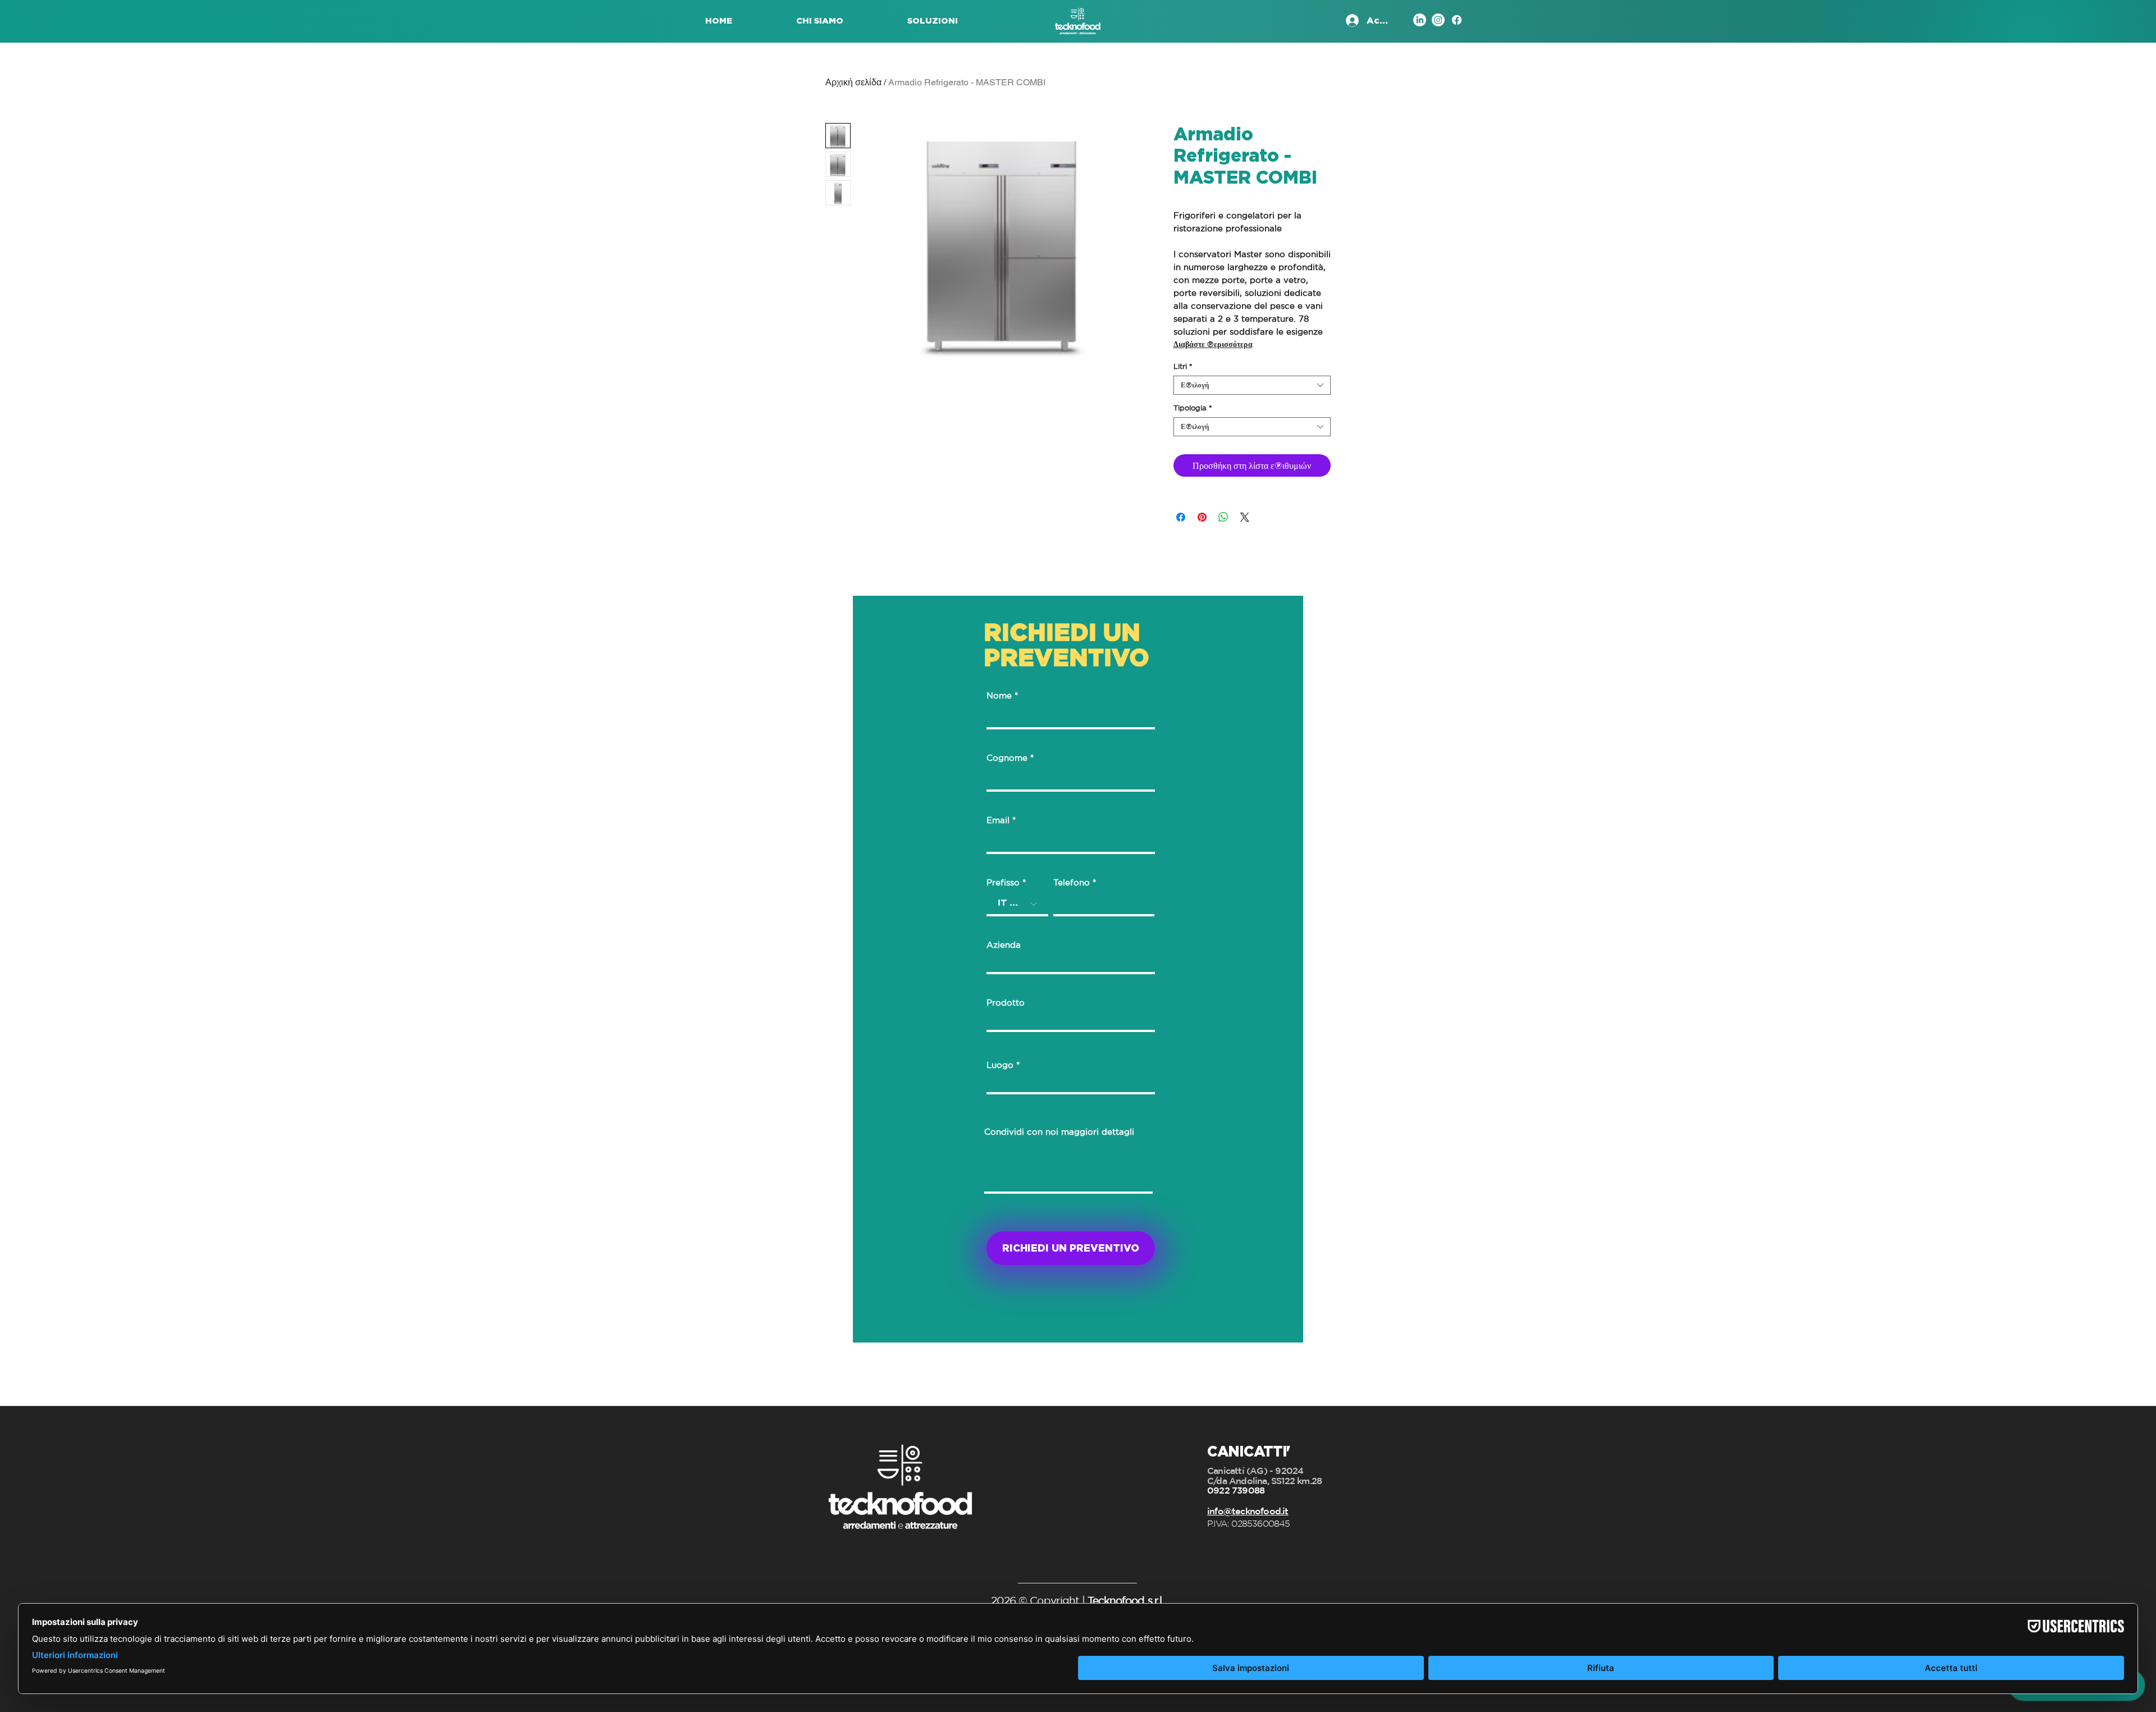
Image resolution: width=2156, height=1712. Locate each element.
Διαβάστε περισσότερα (1213, 344)
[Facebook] (1457, 20)
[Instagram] (1438, 20)
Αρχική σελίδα (853, 82)
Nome (999, 695)
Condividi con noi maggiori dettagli (1059, 1132)
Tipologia (1193, 408)
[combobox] (1252, 385)
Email (998, 820)
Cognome (1007, 758)
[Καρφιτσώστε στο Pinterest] (1202, 517)
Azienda (1004, 945)
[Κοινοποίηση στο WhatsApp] (1223, 517)
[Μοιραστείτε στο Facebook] (1181, 517)
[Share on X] (1245, 517)
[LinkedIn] (1420, 20)
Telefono (1072, 882)
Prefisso (1003, 882)
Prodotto (1006, 1003)
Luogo (1000, 1065)
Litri (1183, 366)
